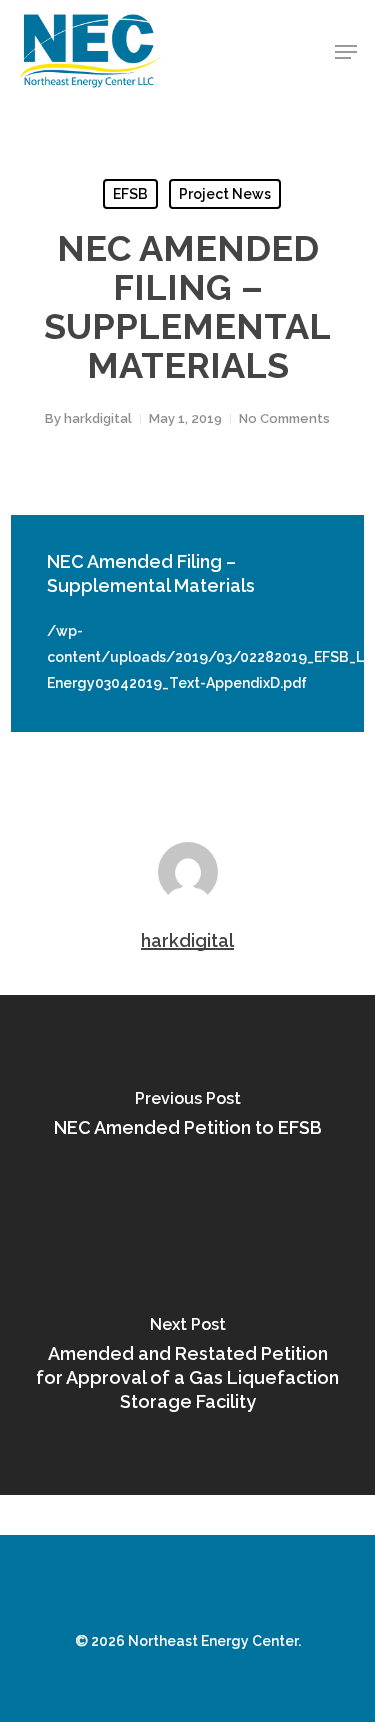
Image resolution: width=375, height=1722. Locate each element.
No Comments (284, 418)
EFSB (130, 194)
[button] (346, 52)
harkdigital (98, 418)
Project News (225, 194)
